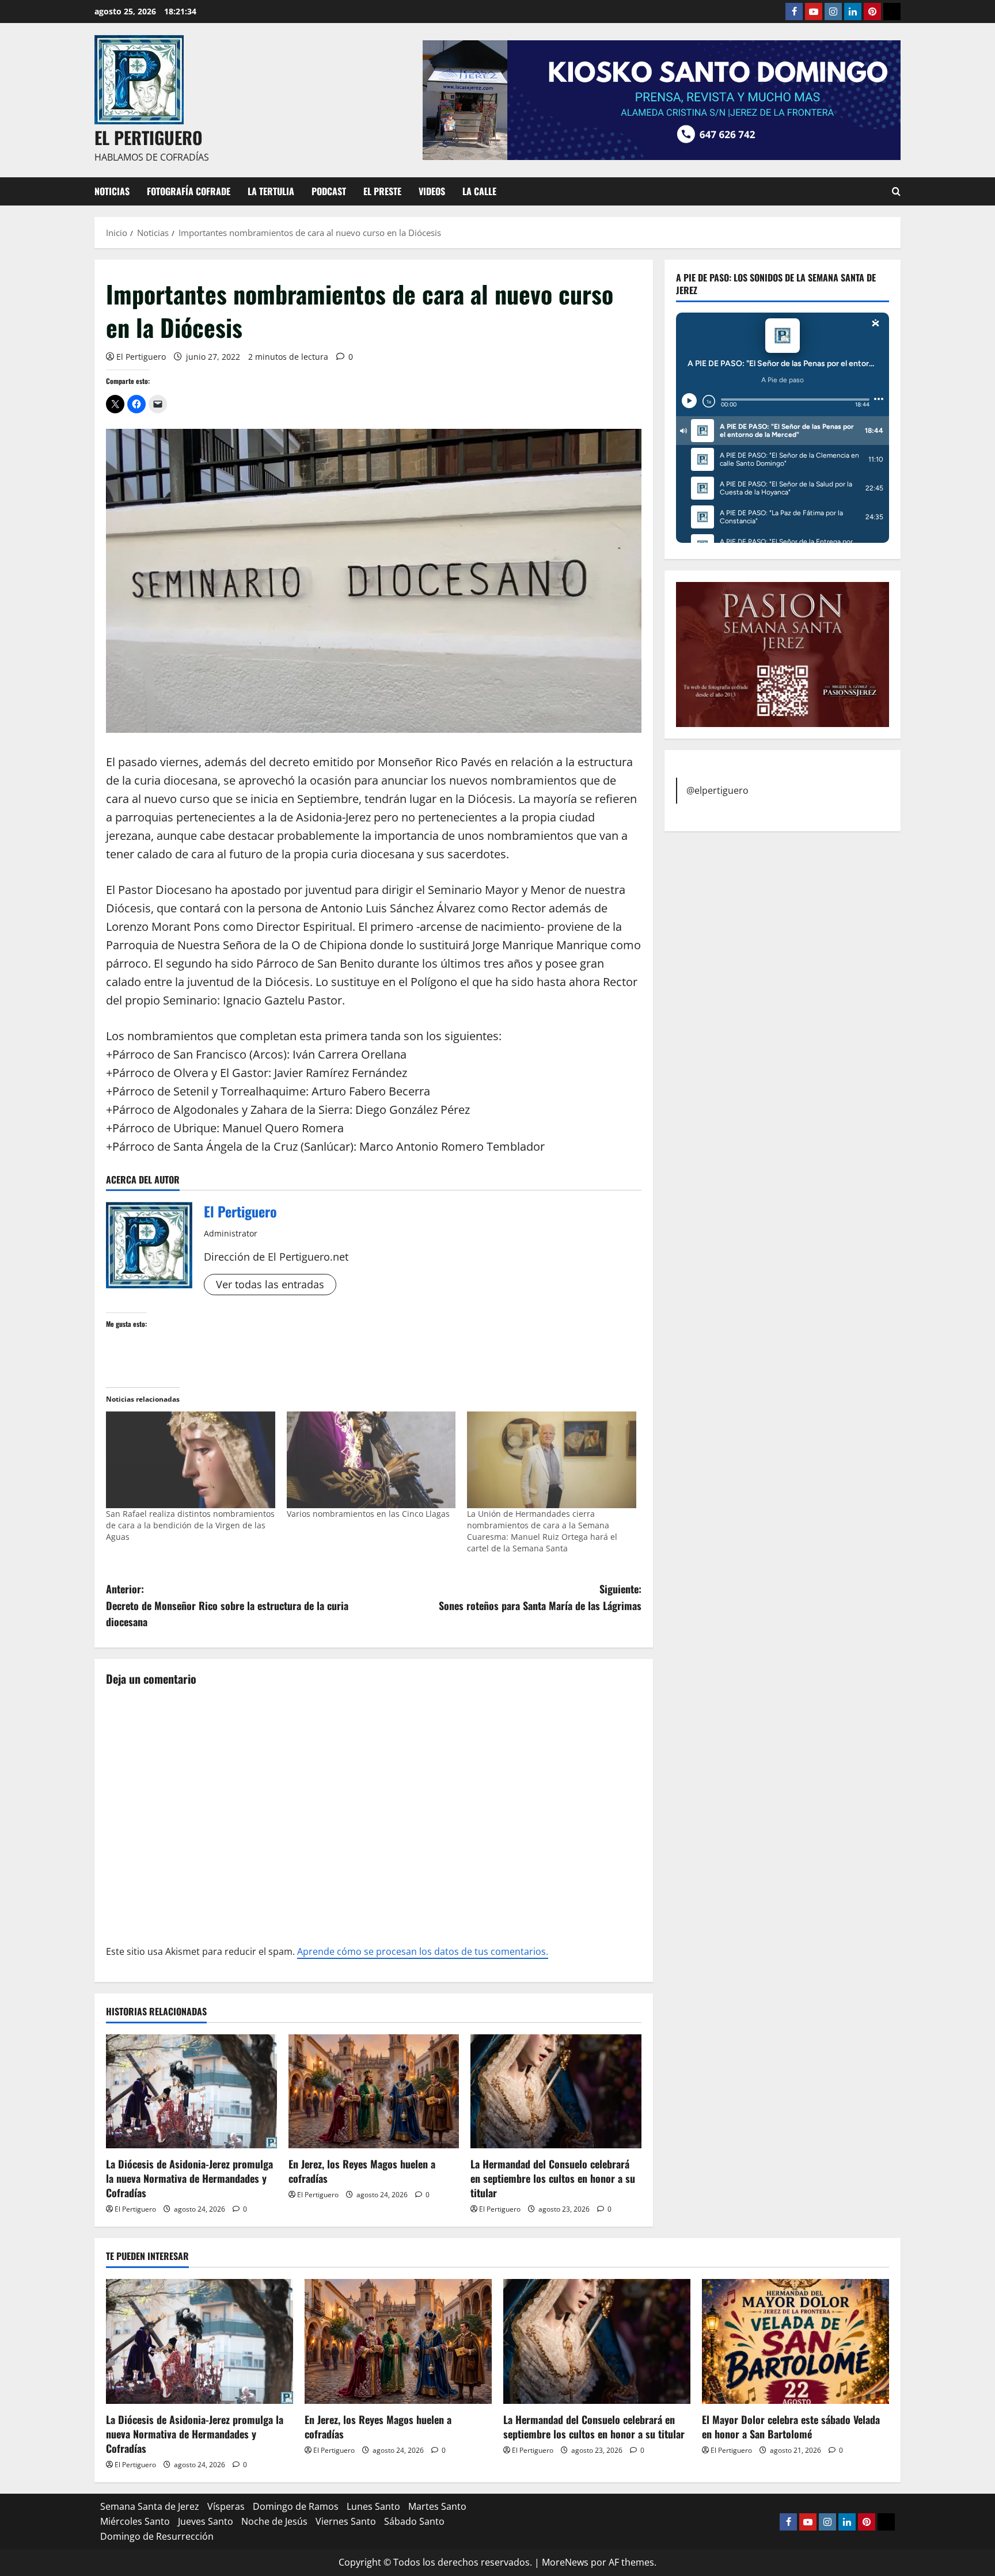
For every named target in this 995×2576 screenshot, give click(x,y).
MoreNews (565, 2562)
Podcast (329, 191)
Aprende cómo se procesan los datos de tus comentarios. (423, 1951)
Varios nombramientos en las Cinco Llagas (368, 1514)
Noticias (112, 191)
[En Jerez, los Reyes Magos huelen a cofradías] (374, 2091)
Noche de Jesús (274, 2521)
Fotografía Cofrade (189, 191)
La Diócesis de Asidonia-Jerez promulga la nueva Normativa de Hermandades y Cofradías (189, 2178)
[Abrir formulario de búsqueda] (896, 191)
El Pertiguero (141, 357)
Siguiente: (540, 1597)
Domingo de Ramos (296, 2506)
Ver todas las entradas (270, 1284)
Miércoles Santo (135, 2521)
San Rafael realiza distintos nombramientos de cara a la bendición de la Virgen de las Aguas (190, 1525)
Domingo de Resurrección (157, 2536)
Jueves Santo (206, 2521)
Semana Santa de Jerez (150, 2506)
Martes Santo (437, 2506)
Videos (432, 191)
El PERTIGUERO (149, 137)
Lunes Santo (373, 2506)
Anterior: (227, 1605)
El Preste (382, 191)
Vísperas (226, 2506)
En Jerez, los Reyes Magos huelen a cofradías (362, 2171)
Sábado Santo (414, 2521)
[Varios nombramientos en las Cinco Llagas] (371, 1460)
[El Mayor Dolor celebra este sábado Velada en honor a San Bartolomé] (795, 2341)
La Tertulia (271, 191)
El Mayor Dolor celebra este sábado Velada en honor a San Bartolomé (791, 2427)
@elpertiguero (717, 790)
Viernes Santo (346, 2521)
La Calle (479, 191)
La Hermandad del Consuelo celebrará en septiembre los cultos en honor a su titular (553, 2178)
